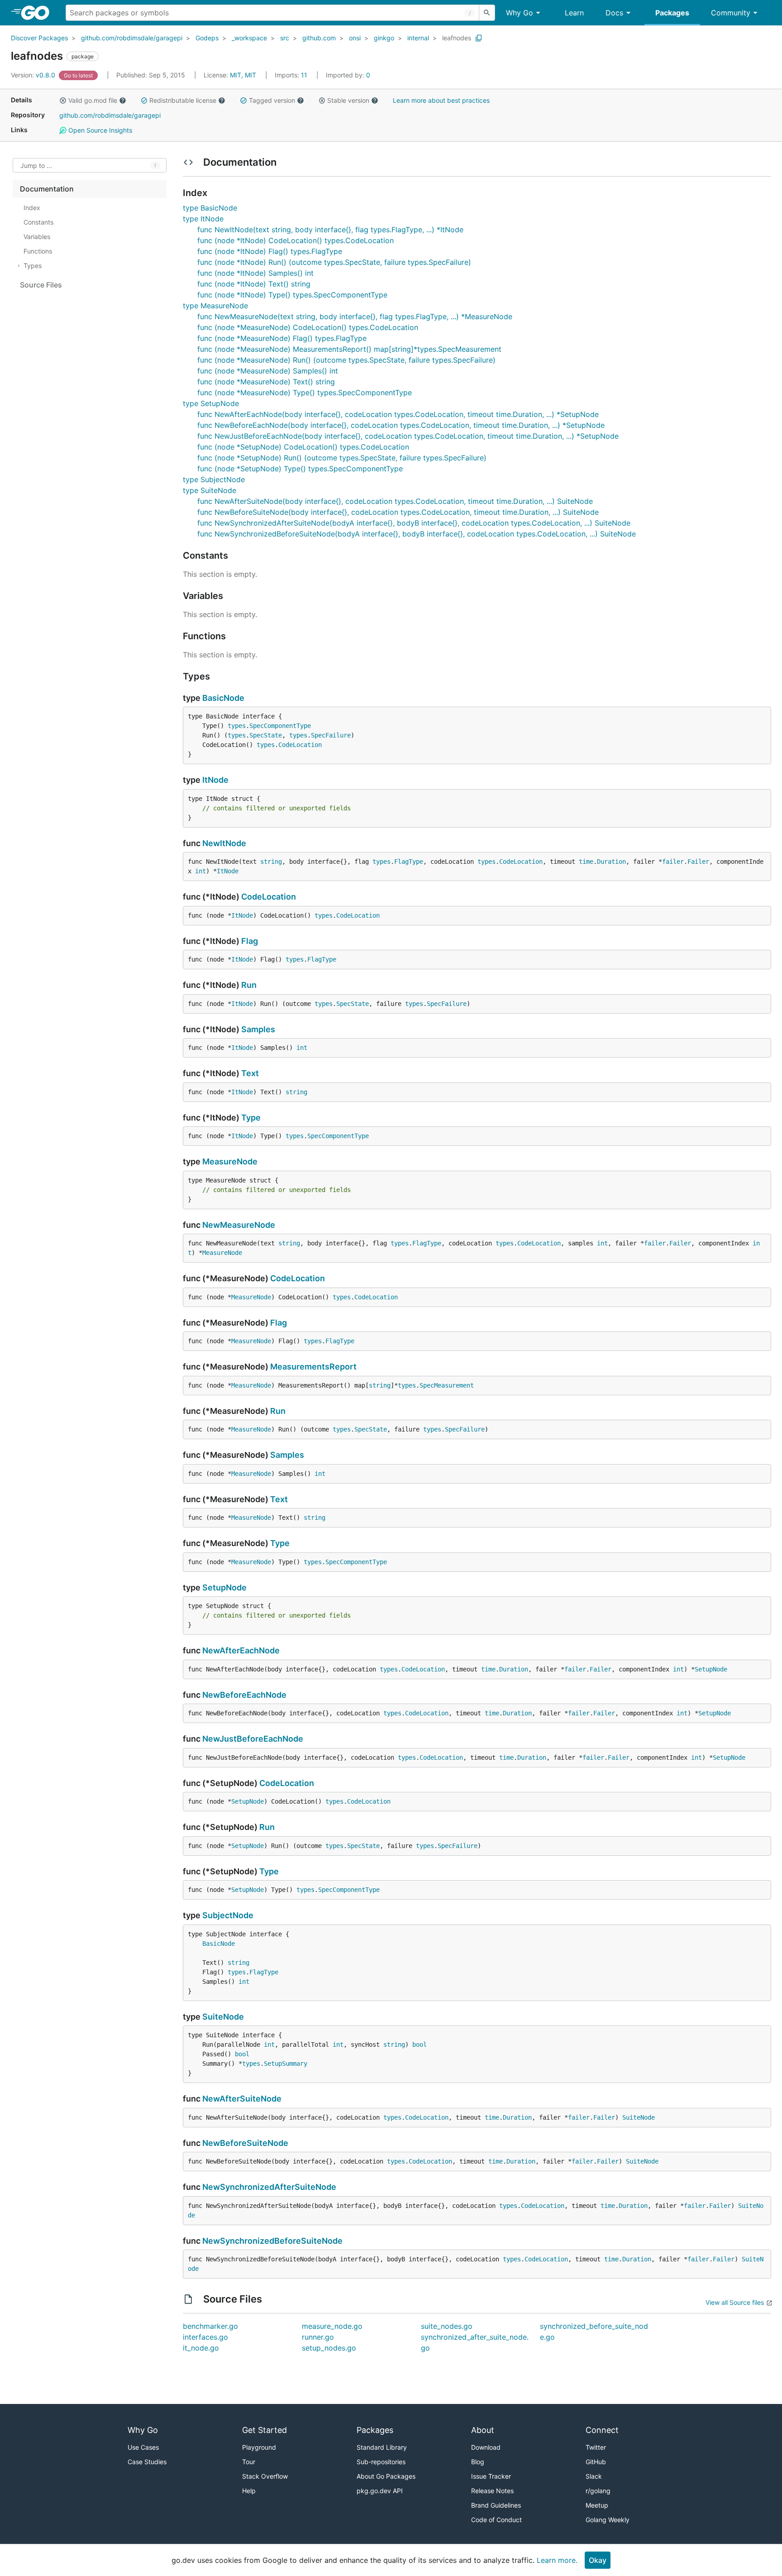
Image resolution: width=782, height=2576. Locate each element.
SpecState (266, 735)
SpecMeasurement (447, 1385)
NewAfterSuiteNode (242, 2099)
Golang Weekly (608, 2520)
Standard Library (382, 2447)
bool (420, 2045)
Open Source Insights (99, 130)
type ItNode (203, 219)
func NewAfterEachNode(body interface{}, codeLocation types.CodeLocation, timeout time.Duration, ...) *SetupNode (398, 414)
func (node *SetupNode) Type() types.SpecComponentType (300, 469)
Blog (478, 2462)
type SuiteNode (210, 490)
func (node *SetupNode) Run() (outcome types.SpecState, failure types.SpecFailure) (342, 458)
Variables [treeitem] (37, 237)
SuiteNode (223, 2017)
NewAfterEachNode (241, 1650)
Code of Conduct (496, 2520)
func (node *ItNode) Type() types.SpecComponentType (292, 295)
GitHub (596, 2462)
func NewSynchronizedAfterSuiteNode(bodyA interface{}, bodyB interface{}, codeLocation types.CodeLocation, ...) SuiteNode (414, 523)
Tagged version (272, 100)
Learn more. (557, 2560)
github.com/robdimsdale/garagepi (132, 38)
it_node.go (201, 2348)
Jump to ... (36, 165)
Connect (602, 2430)
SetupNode (224, 1587)
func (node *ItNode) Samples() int (255, 273)
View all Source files (735, 2302)
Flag (250, 941)
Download (486, 2447)
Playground (259, 2447)
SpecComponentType (280, 726)
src (285, 38)
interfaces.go (205, 2337)
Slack (594, 2476)
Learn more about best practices (441, 100)
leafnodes (457, 38)
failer (673, 862)
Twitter (596, 2447)
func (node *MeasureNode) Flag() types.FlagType (282, 338)
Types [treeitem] (33, 266)
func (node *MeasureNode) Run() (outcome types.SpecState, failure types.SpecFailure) (346, 360)
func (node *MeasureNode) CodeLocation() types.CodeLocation (308, 327)
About (483, 2430)
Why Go (520, 13)
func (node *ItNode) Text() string (254, 284)
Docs (614, 13)
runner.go (318, 2337)
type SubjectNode (214, 479)
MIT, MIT (243, 75)
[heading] (38, 13)
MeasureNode (230, 1161)
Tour (249, 2462)
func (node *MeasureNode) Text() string (266, 382)
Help (249, 2491)
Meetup (597, 2505)
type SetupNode (211, 403)
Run (249, 985)
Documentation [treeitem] (47, 189)
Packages (672, 13)
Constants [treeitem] (38, 222)
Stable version (348, 100)
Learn (574, 13)
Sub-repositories (381, 2462)
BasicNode (223, 698)
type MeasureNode (215, 306)
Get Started (265, 2430)
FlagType (409, 862)
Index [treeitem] (32, 208)
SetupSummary (286, 2064)
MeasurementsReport (313, 1367)
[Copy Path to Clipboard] (479, 38)
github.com (319, 38)
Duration (611, 862)
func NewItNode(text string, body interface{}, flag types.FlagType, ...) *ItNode (330, 230)
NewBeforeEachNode (244, 1695)
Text (250, 1073)
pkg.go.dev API (380, 2491)
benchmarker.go (210, 2326)
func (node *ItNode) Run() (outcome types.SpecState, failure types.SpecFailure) (334, 262)
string (271, 862)
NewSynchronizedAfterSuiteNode (269, 2187)
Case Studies (147, 2462)
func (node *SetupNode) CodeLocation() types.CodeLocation (303, 447)
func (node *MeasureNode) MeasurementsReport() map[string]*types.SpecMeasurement (349, 349)
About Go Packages (386, 2476)
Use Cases (143, 2447)
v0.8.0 (34, 75)
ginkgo (384, 38)
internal (418, 38)
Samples (258, 1029)
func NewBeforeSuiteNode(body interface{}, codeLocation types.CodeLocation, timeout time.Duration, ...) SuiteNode (398, 512)
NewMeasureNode (239, 1225)
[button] (63, 101)
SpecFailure (331, 735)
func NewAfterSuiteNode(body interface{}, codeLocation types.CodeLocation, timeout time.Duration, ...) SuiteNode (395, 501)
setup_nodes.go (329, 2348)
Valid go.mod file (93, 100)
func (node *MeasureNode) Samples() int (268, 371)
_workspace (249, 38)
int (200, 871)
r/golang (598, 2491)
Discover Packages (39, 38)
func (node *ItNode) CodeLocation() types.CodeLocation (296, 240)
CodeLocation (300, 745)
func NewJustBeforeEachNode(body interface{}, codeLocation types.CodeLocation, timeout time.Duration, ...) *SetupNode (408, 436)
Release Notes (492, 2491)
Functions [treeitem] (38, 251)
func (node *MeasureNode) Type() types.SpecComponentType (305, 393)
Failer (698, 862)
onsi (355, 38)
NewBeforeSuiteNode (245, 2143)
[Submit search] (487, 13)
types (237, 726)
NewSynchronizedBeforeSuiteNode (272, 2241)
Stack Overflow (265, 2476)
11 (292, 75)
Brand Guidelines (496, 2505)
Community (731, 13)
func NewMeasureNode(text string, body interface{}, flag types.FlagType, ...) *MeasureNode (355, 316)
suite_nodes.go (447, 2326)
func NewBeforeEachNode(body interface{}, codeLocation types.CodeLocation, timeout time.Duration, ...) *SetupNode (401, 425)
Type (251, 1118)
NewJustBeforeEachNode (253, 1739)
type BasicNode (210, 208)
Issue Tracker (491, 2476)
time (586, 862)
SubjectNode (228, 1915)
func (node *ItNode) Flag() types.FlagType (270, 251)
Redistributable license (183, 100)
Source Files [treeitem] (41, 285)
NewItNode (224, 843)
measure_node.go (332, 2326)
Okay (598, 2560)
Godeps (207, 38)
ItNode (215, 780)
